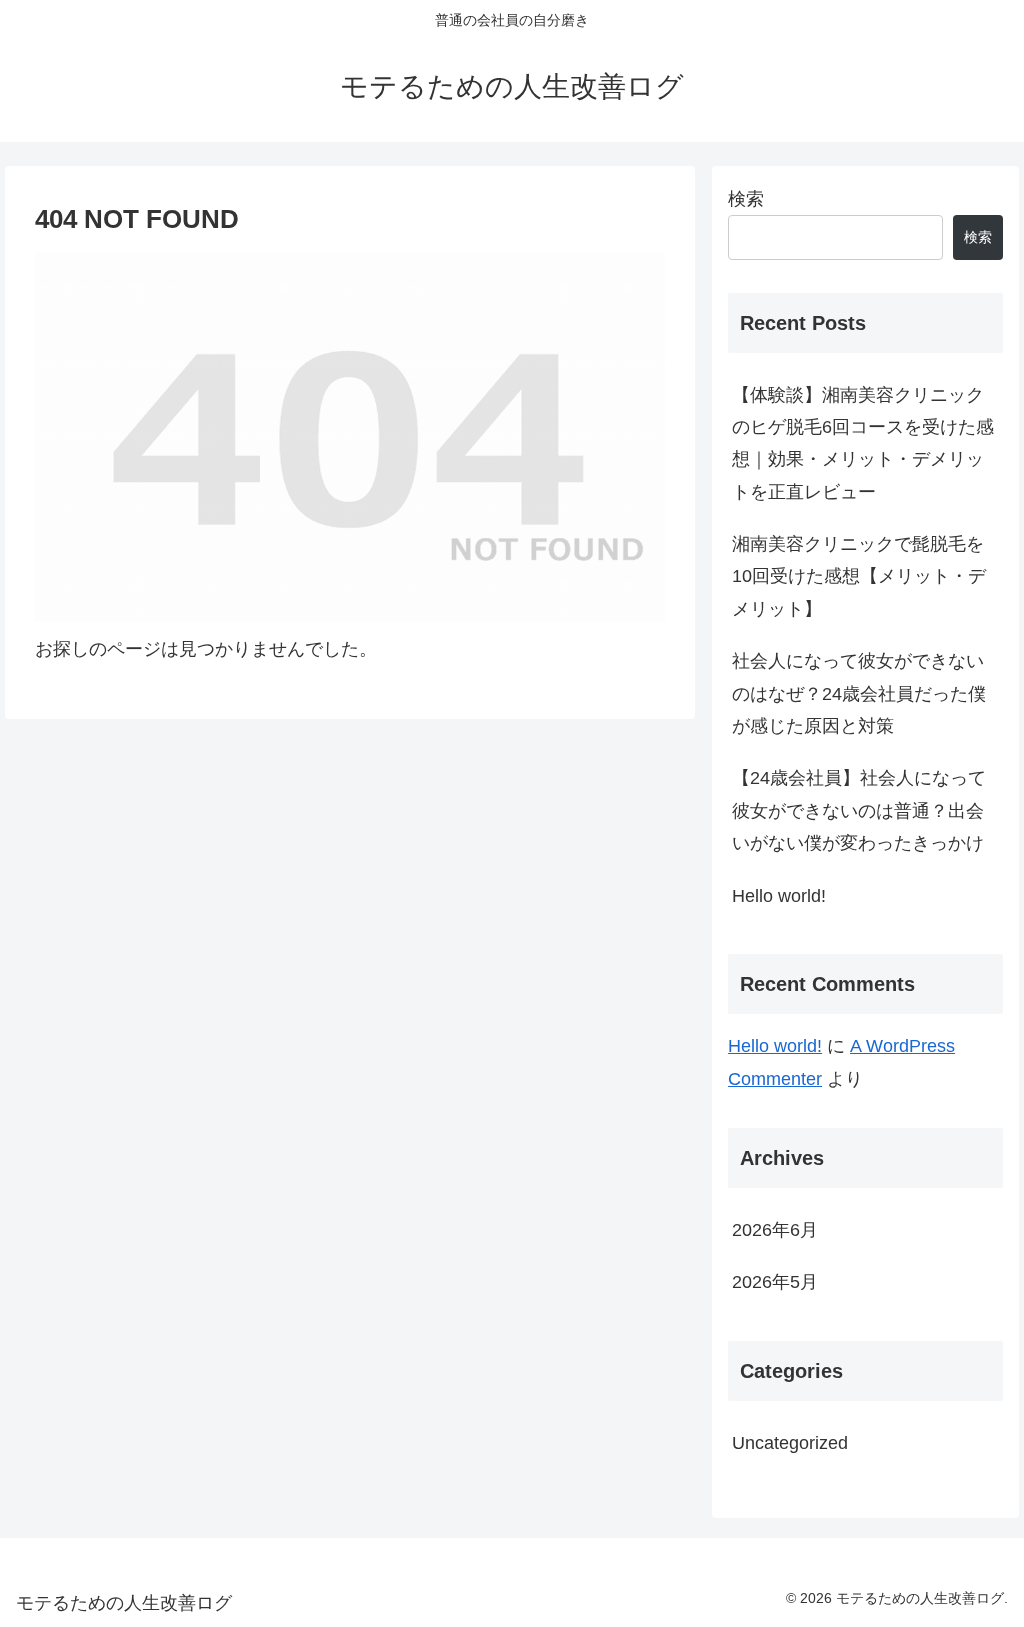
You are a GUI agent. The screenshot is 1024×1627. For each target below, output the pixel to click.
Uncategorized (790, 1443)
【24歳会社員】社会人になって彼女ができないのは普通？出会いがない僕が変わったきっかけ (859, 810)
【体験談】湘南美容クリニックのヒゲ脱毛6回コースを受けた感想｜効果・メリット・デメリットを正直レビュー (863, 443)
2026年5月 (775, 1282)
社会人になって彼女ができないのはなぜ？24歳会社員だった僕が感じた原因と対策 (859, 693)
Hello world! (779, 896)
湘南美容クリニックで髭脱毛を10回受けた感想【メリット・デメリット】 (859, 576)
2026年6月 (775, 1230)
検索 (746, 199)
